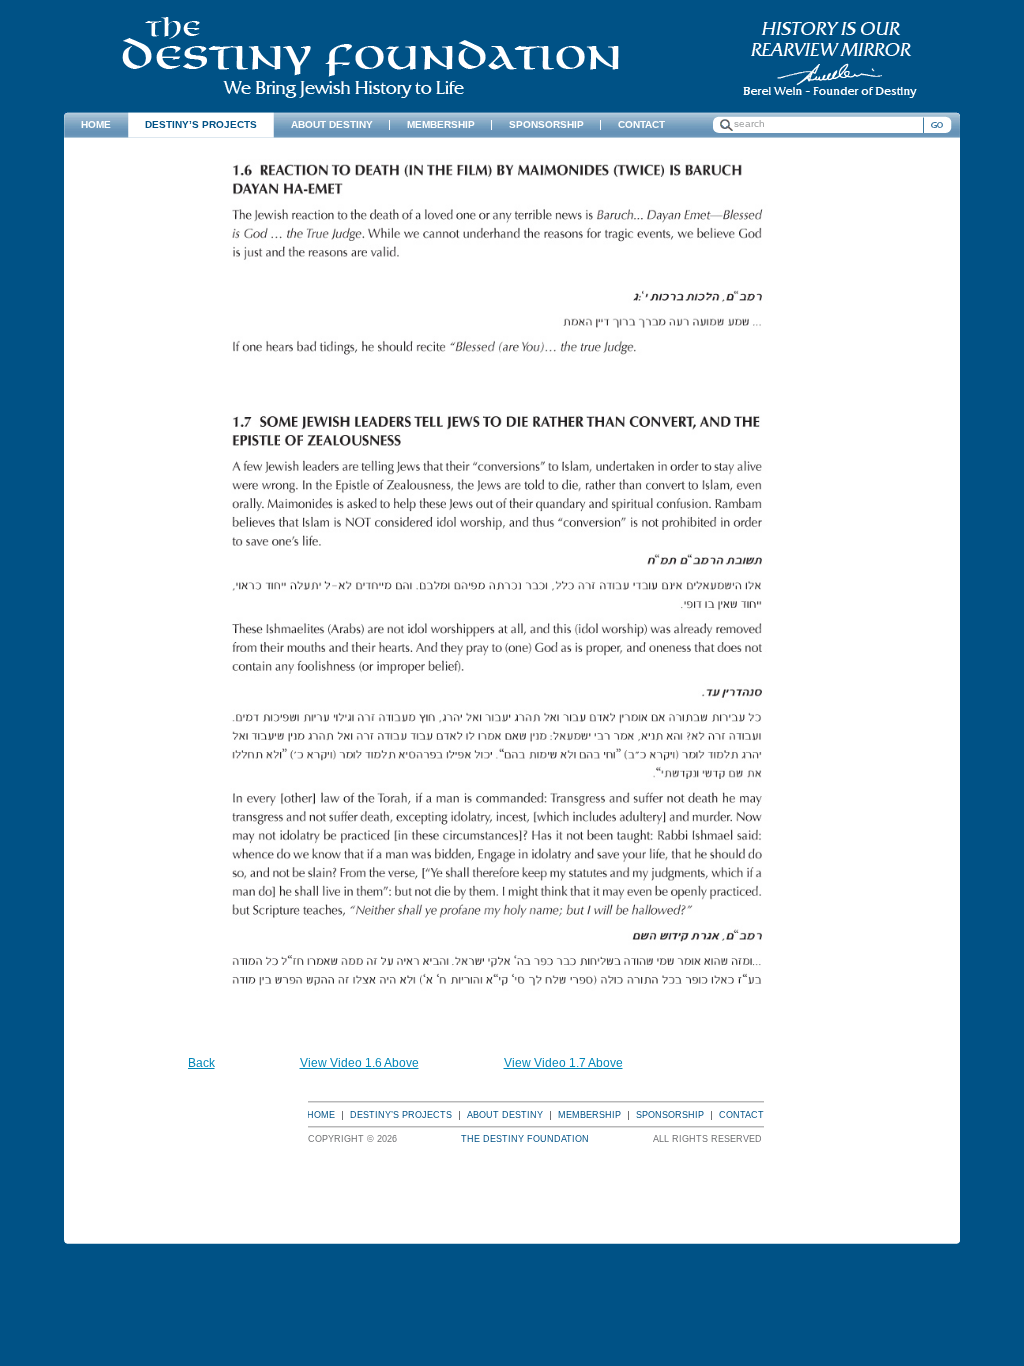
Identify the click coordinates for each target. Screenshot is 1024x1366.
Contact (741, 1115)
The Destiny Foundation (370, 57)
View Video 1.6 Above (359, 1063)
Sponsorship (670, 1115)
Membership (589, 1115)
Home (321, 1115)
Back (201, 1063)
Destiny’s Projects (401, 1115)
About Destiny (505, 1115)
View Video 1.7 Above (563, 1063)
